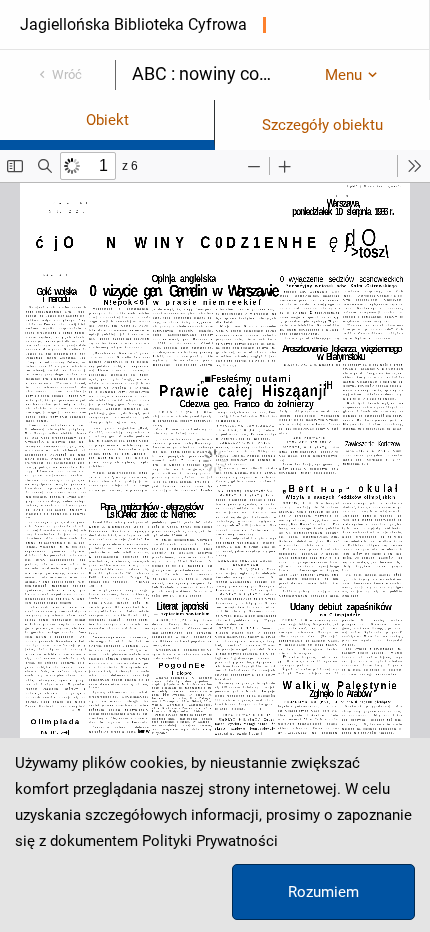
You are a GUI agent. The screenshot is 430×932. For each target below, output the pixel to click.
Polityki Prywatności (210, 841)
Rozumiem (323, 892)
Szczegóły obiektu (322, 125)
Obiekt (107, 120)
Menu (343, 75)
